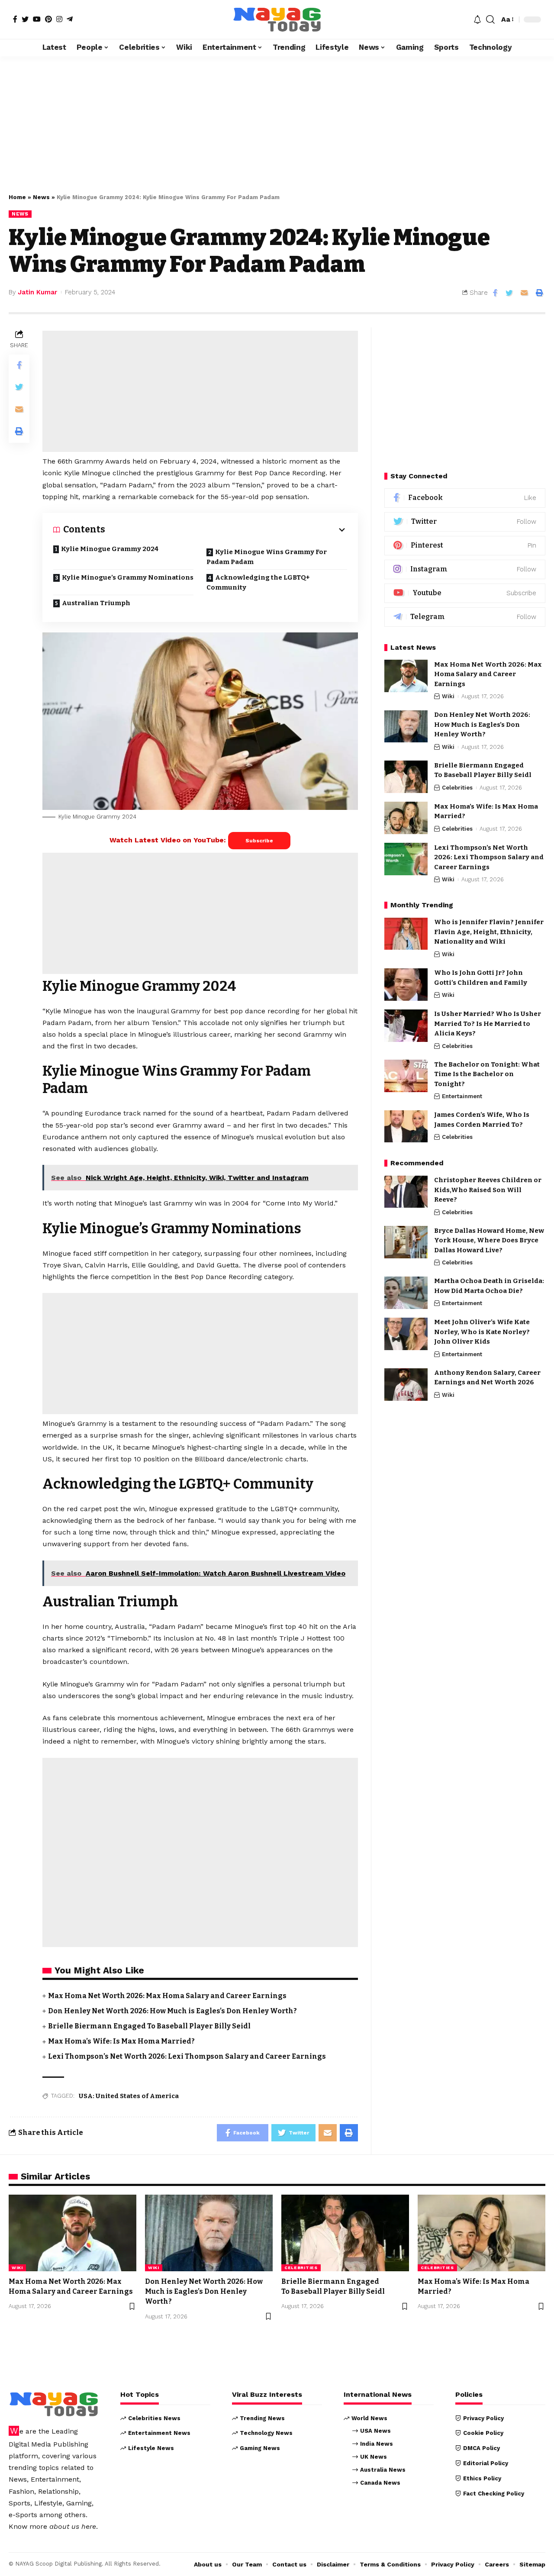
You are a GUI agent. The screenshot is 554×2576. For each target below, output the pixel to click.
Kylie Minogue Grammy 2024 (110, 549)
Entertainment (462, 1097)
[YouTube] (37, 19)
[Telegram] (70, 19)
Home (17, 197)
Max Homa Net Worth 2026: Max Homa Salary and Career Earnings (167, 1996)
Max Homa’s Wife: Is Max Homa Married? (121, 2041)
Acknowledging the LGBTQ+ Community (258, 582)
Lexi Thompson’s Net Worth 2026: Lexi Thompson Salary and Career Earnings (187, 2056)
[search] (490, 19)
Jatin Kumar (37, 292)
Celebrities (457, 788)
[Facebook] (15, 19)
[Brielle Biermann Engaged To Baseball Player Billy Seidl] (406, 777)
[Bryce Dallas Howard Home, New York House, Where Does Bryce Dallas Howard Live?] (406, 1242)
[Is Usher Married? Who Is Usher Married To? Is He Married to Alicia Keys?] (406, 1026)
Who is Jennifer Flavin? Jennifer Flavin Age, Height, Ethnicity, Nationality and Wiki (489, 932)
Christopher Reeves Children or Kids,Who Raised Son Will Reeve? (488, 1190)
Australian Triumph (96, 603)
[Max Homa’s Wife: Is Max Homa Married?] (406, 818)
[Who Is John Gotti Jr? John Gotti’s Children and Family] (406, 985)
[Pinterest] (48, 19)
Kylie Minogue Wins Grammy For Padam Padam (267, 557)
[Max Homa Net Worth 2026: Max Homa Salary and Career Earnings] (406, 676)
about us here (73, 2526)
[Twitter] (25, 19)
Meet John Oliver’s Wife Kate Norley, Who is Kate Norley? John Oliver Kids (482, 1332)
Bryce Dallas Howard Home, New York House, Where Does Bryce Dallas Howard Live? (489, 1240)
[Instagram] (59, 19)
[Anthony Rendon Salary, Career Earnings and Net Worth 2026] (406, 1385)
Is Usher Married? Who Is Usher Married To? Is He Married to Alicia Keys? (488, 1024)
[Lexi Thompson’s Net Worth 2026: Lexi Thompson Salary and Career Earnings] (406, 859)
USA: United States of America (129, 2096)
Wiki (448, 697)
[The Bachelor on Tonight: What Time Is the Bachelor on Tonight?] (406, 1076)
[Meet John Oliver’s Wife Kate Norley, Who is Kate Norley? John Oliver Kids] (406, 1334)
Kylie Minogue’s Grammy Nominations (128, 577)
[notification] (477, 19)
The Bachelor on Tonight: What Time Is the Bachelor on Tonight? (487, 1074)
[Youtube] (465, 593)
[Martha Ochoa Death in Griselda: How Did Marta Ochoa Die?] (406, 1293)
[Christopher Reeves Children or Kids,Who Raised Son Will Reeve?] (406, 1192)
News (41, 197)
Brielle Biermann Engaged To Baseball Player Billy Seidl (149, 2026)
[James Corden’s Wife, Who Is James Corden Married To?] (406, 1127)
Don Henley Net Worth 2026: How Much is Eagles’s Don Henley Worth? (172, 2011)
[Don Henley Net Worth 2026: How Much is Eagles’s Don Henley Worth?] (406, 727)
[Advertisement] (277, 120)
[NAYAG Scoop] (277, 19)
